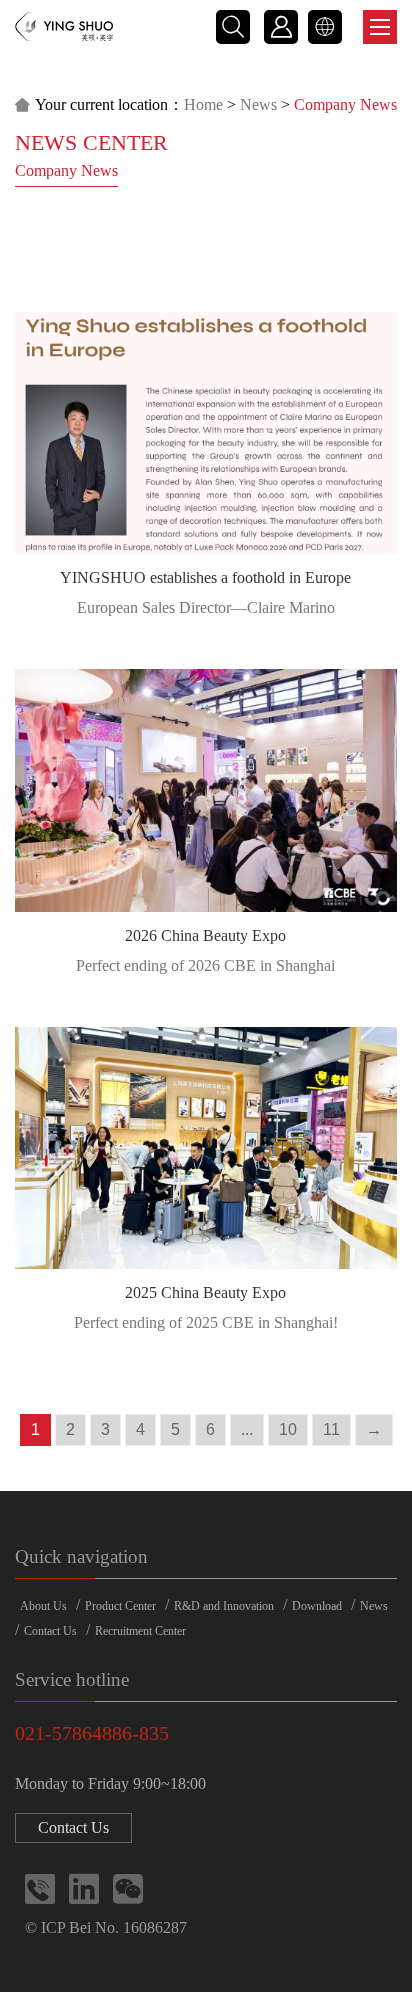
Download (317, 1606)
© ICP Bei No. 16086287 (106, 1927)
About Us (43, 1606)
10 (288, 1429)
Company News (66, 170)
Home (203, 104)
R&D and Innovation (224, 1606)
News (258, 104)
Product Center (120, 1606)
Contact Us (50, 1631)
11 (331, 1429)
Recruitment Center (140, 1631)
